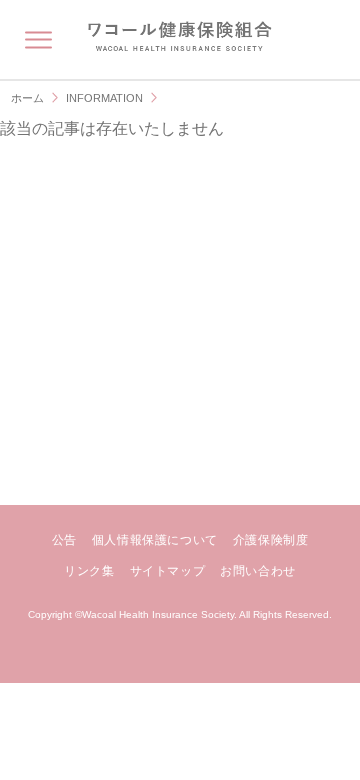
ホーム (27, 98)
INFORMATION (104, 98)
